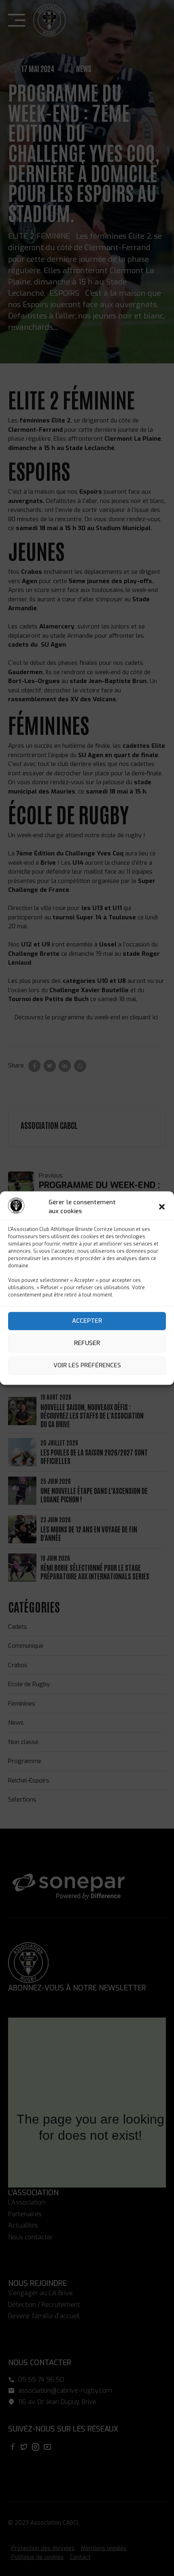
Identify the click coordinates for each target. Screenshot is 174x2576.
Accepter (87, 1321)
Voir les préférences (87, 1365)
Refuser (87, 1343)
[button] (162, 1207)
